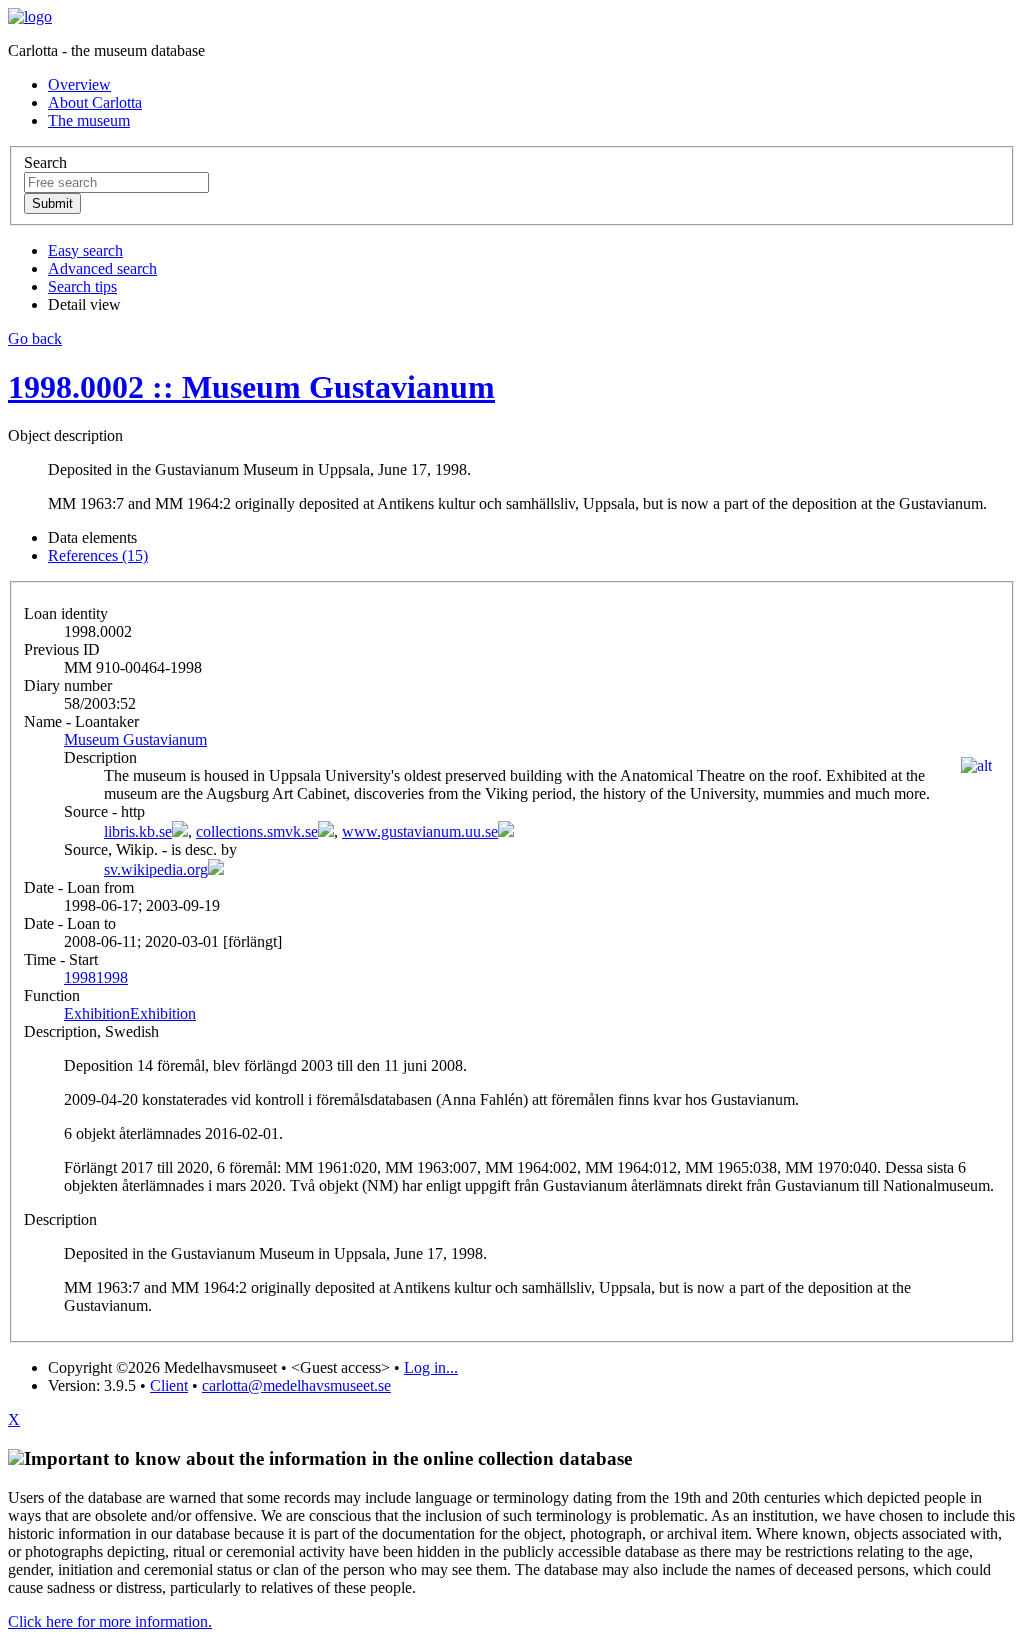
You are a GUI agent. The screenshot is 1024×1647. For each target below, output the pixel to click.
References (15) (98, 555)
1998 (96, 977)
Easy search (85, 250)
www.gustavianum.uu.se (420, 831)
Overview (79, 84)
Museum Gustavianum (135, 739)
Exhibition (130, 1013)
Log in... (431, 1367)
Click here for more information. (110, 1621)
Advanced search (102, 268)
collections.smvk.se (257, 831)
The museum (89, 120)
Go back (35, 338)
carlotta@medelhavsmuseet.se (296, 1385)
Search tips (82, 286)
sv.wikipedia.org (156, 869)
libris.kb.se (138, 831)
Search (45, 162)
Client (169, 1385)
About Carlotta (95, 102)
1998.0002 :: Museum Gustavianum (251, 387)
